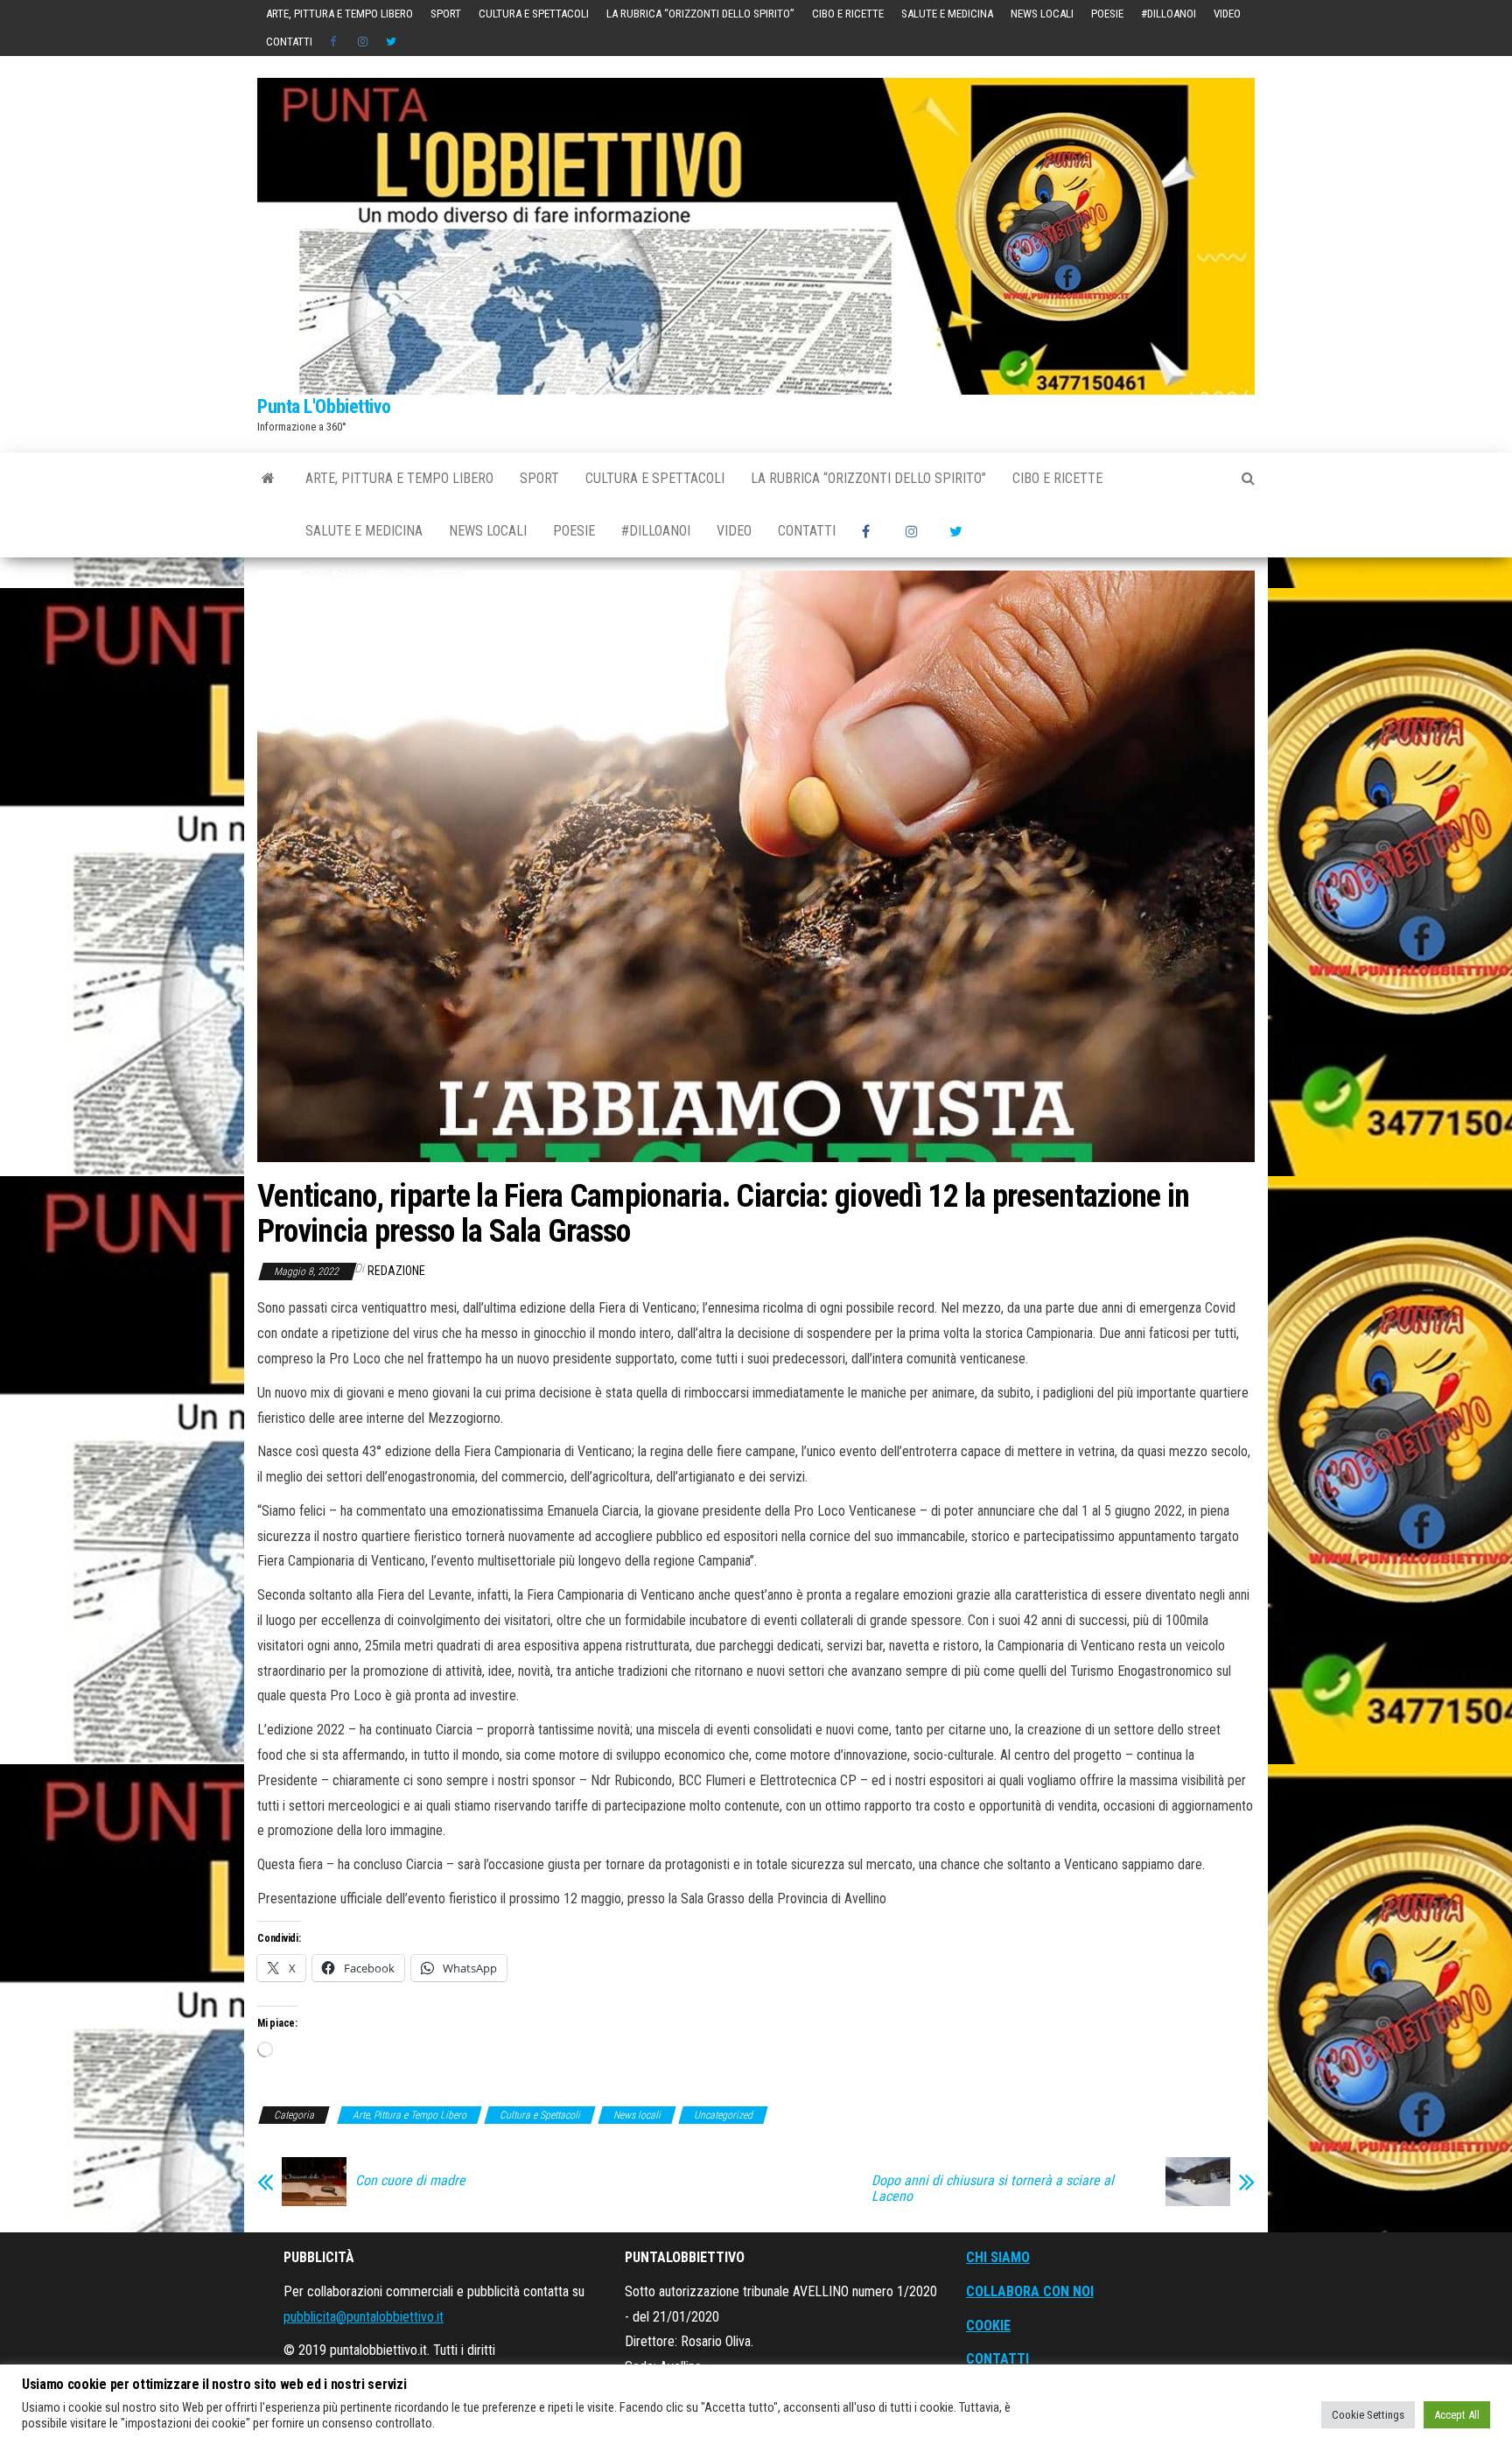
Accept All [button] (1457, 2415)
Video (1227, 14)
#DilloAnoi (1169, 14)
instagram (363, 42)
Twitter (391, 42)
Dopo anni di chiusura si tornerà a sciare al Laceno (993, 2189)
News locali (1042, 14)
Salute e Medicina (947, 14)
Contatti (289, 42)
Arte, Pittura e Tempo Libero (339, 14)
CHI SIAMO (998, 2257)
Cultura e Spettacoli (534, 14)
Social (335, 42)
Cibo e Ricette (848, 14)
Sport (446, 14)
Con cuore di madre (410, 2181)
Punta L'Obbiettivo (324, 406)
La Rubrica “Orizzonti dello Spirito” (700, 14)
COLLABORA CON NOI (1030, 2291)
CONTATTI (997, 2359)
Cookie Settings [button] (1368, 2415)
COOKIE (988, 2326)
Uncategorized (723, 2115)
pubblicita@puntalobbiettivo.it (364, 2317)
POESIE (1107, 14)
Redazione (396, 1271)
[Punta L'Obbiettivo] (268, 479)
